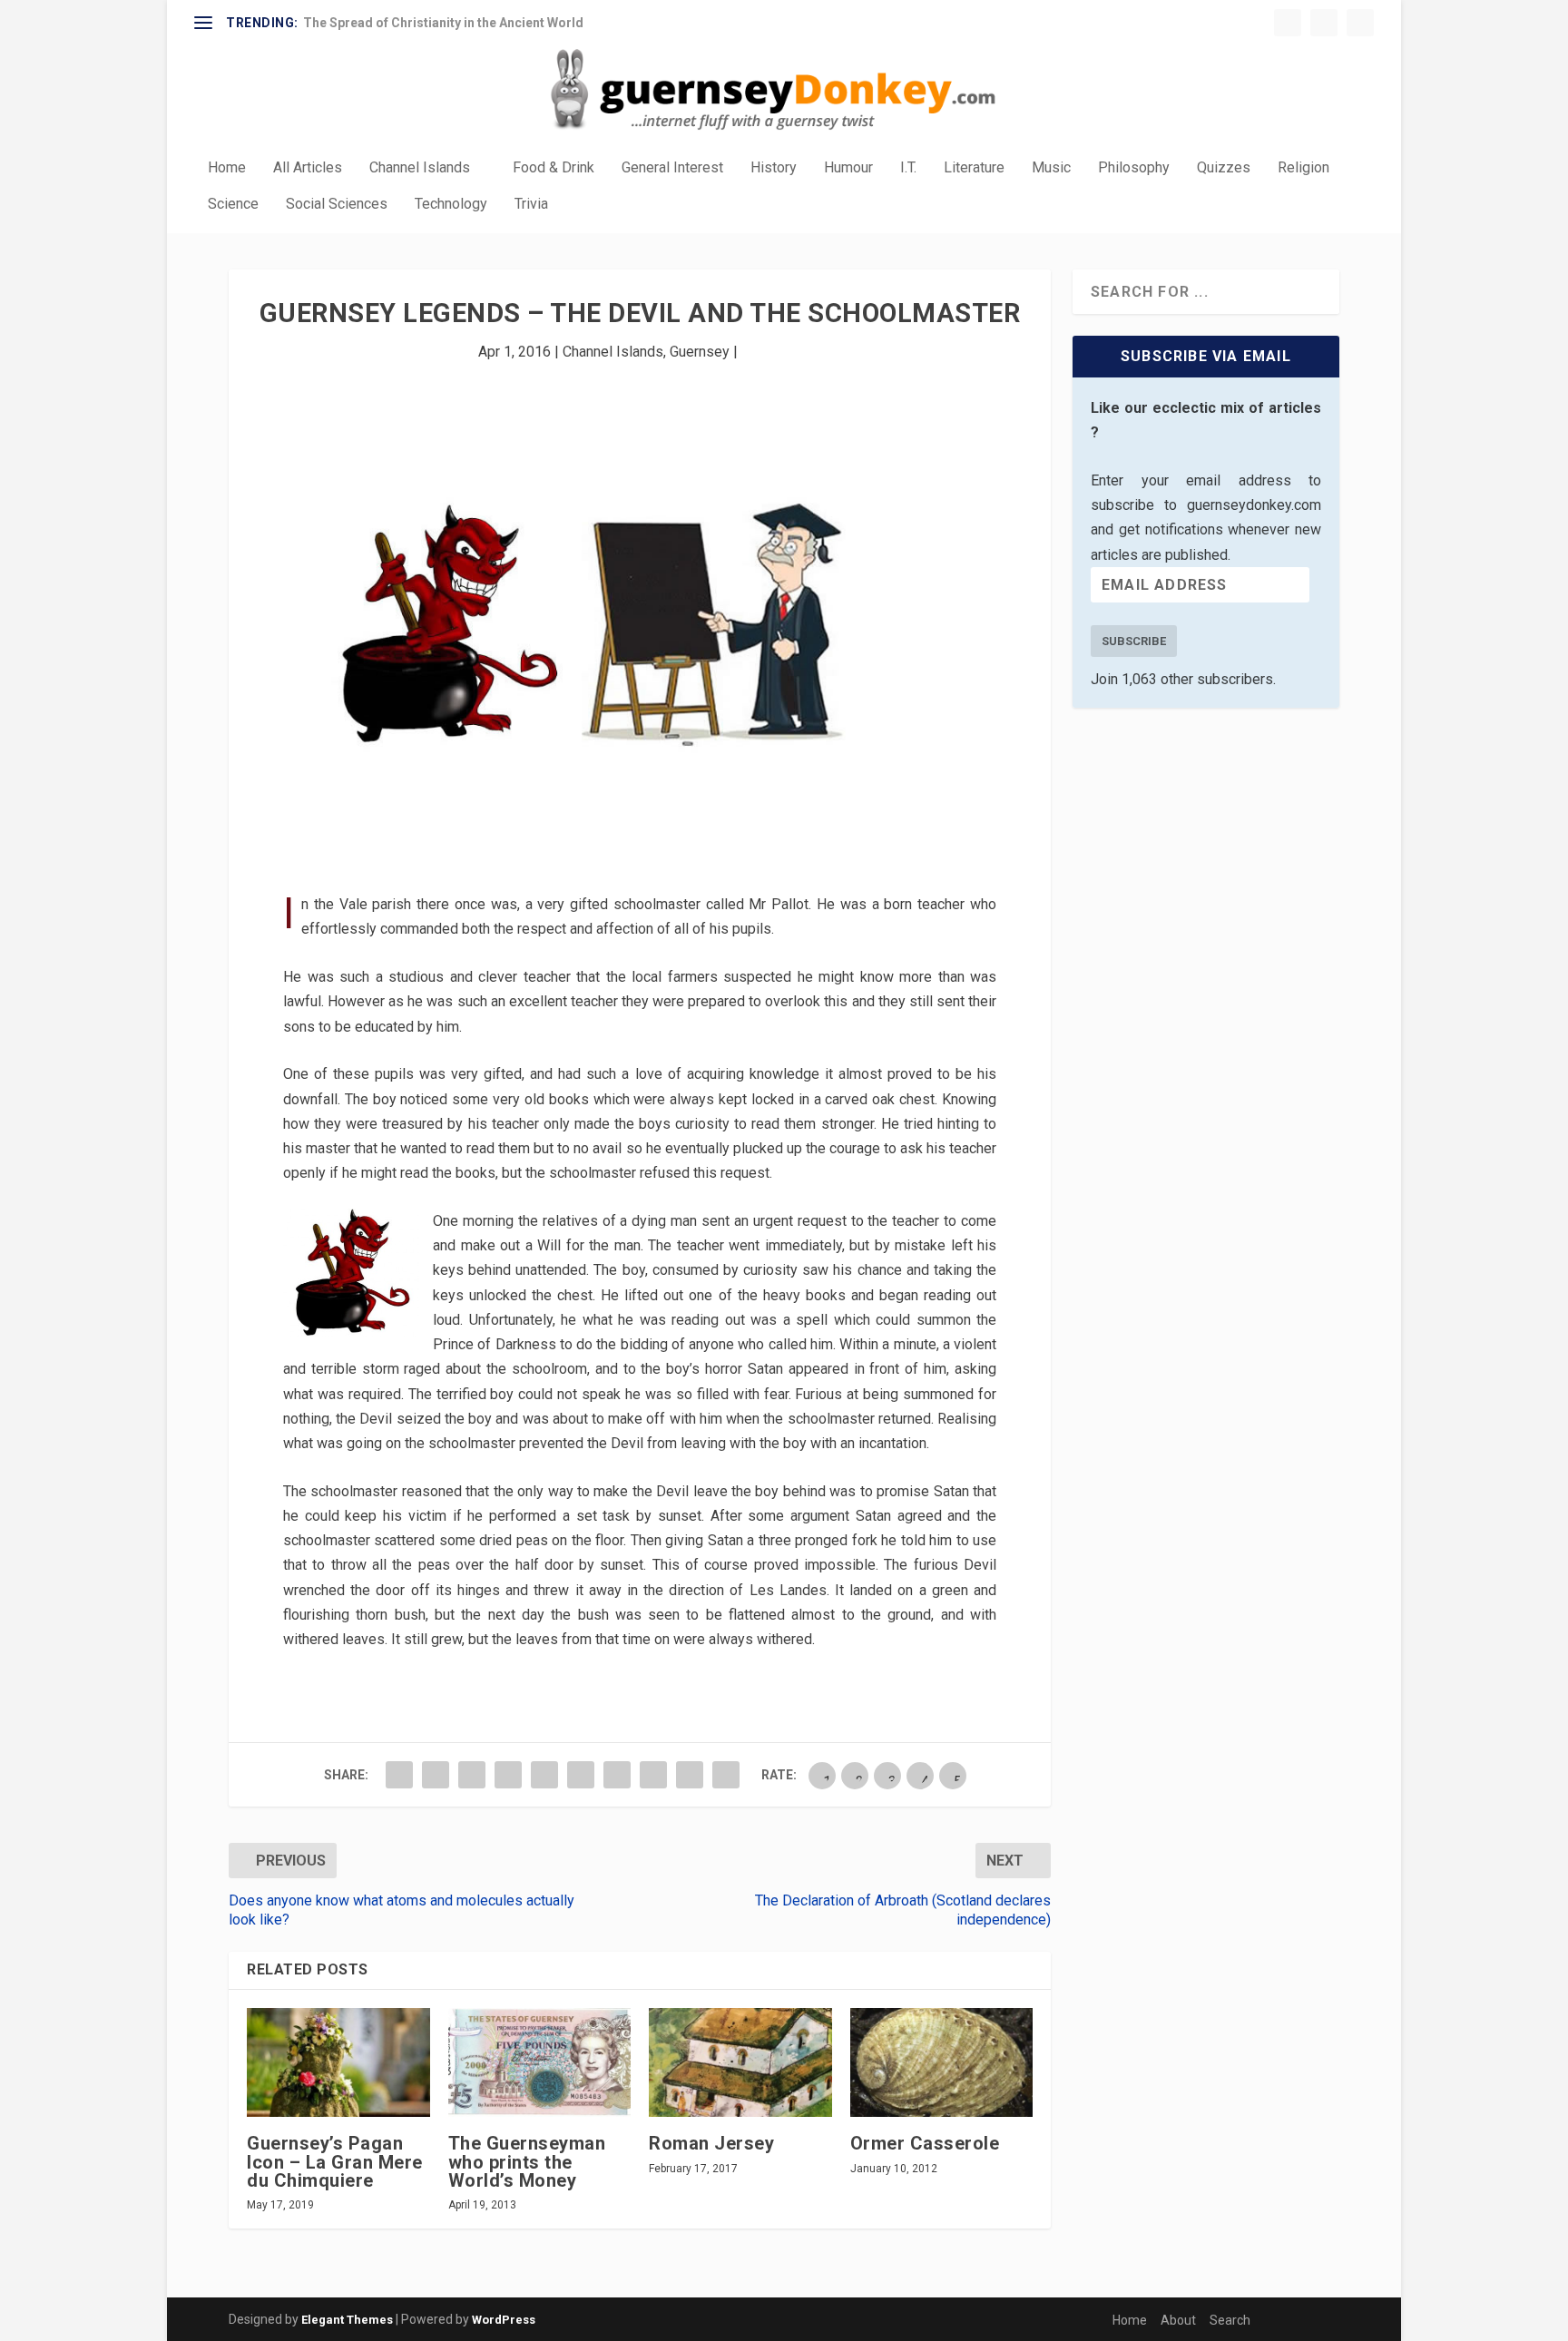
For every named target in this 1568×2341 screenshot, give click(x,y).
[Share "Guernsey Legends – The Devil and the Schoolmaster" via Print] (726, 1775)
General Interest (672, 168)
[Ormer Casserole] (942, 2063)
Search (1230, 2320)
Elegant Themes (347, 2320)
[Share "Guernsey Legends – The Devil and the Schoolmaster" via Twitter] (436, 1775)
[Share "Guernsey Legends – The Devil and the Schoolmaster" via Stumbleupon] (653, 1775)
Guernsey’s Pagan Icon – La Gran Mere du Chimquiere (335, 2161)
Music (1051, 168)
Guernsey (700, 352)
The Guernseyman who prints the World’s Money (527, 2161)
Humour (848, 168)
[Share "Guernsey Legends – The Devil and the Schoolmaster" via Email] (690, 1775)
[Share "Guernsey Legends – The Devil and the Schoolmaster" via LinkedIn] (581, 1775)
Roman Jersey (711, 2143)
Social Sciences (337, 205)
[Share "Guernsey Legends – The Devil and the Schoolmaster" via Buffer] (617, 1775)
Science (233, 205)
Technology (451, 205)
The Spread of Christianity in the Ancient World (443, 23)
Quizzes (1224, 168)
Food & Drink (554, 168)
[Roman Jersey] (740, 2063)
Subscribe (1134, 641)
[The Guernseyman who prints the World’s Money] (540, 2063)
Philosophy (1134, 168)
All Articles (308, 168)
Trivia (531, 205)
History (774, 168)
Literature (974, 168)
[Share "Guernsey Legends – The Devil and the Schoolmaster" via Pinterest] (544, 1775)
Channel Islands (420, 168)
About (1178, 2320)
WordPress (504, 2320)
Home (227, 168)
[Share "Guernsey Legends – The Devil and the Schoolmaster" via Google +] (472, 1775)
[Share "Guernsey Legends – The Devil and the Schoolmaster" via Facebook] (399, 1775)
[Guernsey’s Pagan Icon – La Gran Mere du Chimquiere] (338, 2063)
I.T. (908, 168)
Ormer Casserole (925, 2143)
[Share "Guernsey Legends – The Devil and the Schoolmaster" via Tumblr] (508, 1775)
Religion (1303, 168)
